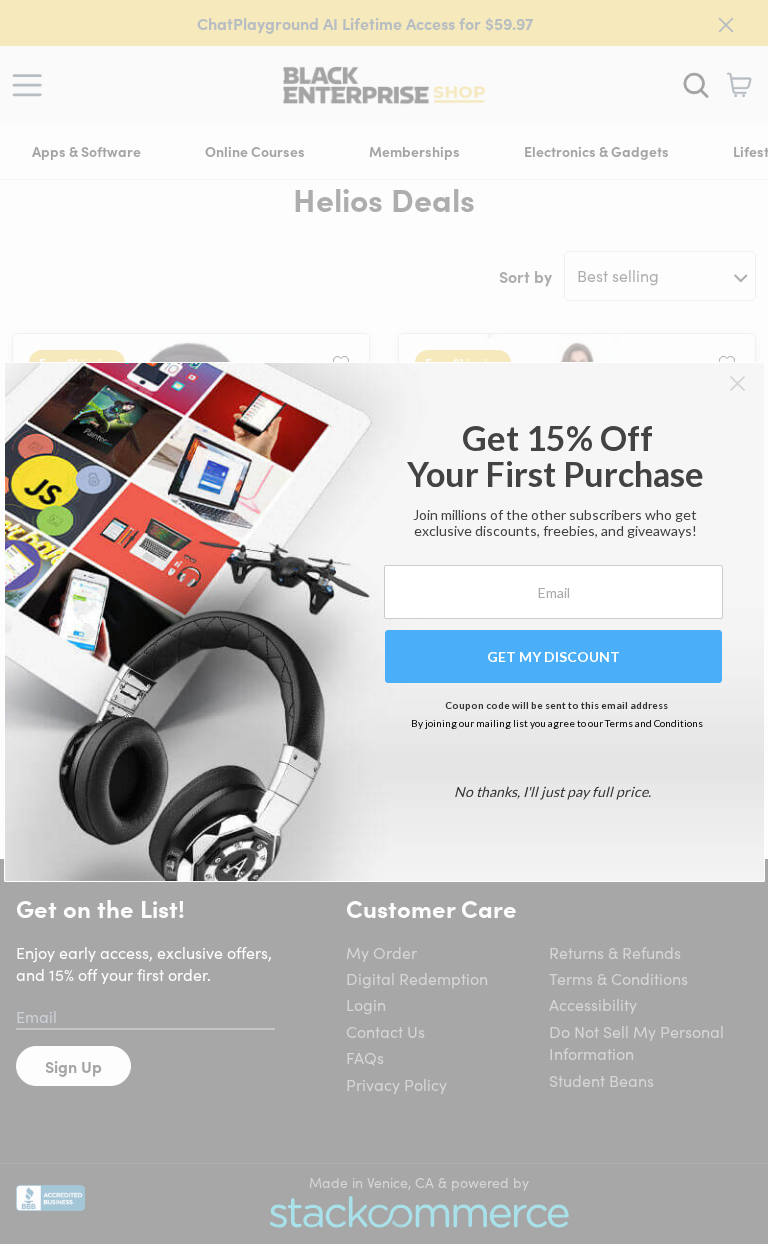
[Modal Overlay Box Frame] (384, 622)
